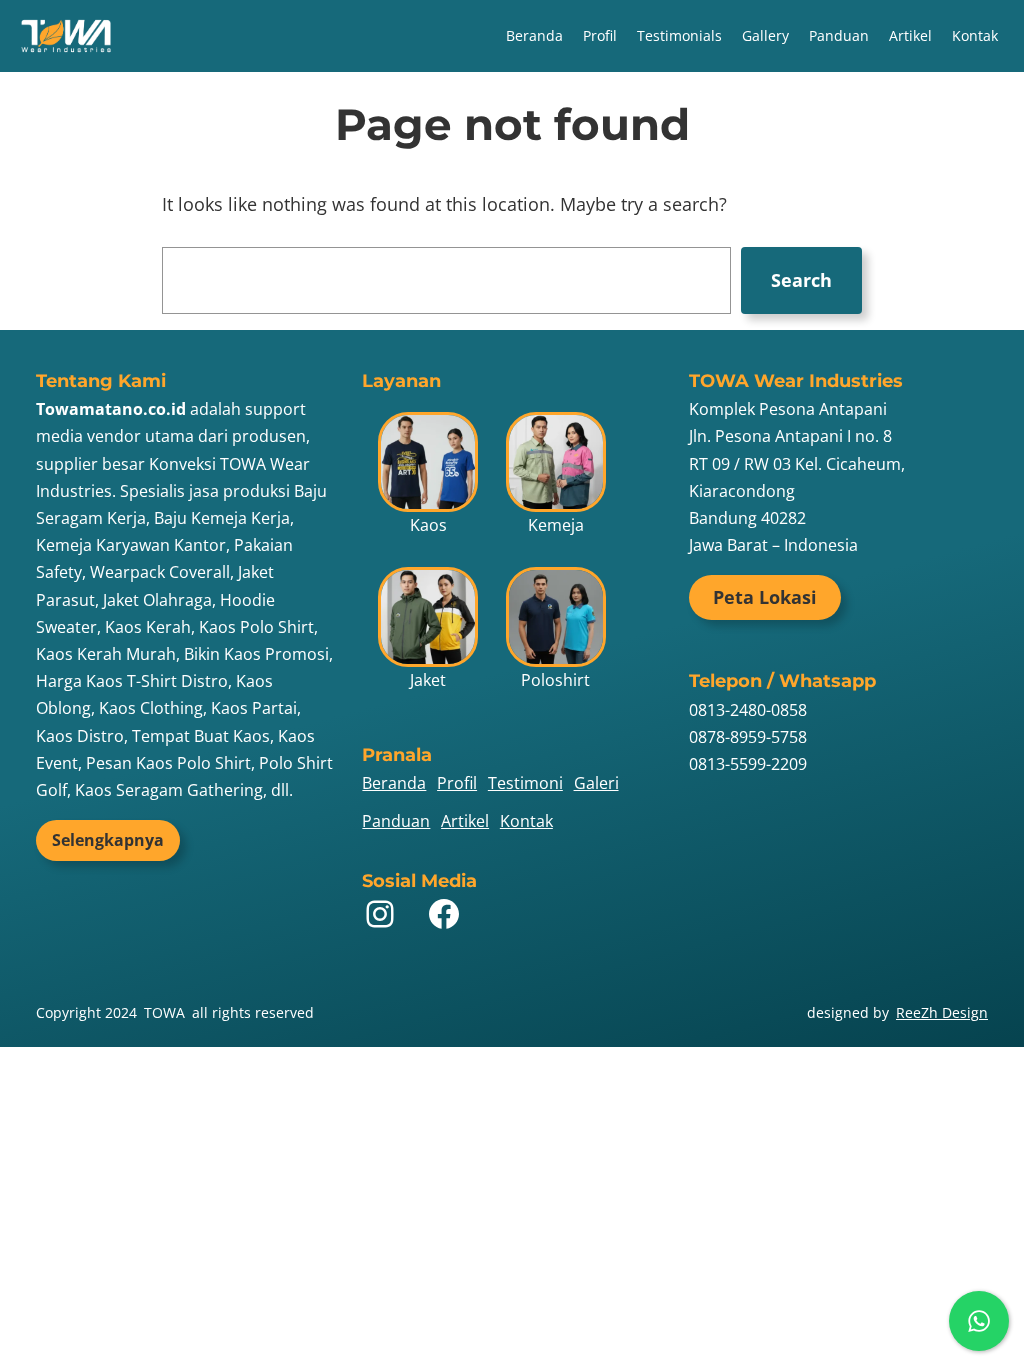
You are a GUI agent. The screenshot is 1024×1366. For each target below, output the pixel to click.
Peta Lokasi (765, 597)
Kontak (975, 35)
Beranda (534, 35)
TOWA (164, 1012)
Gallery (765, 35)
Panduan (839, 35)
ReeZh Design (942, 1012)
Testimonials (679, 35)
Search (801, 280)
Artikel (910, 35)
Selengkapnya (108, 840)
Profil (600, 35)
